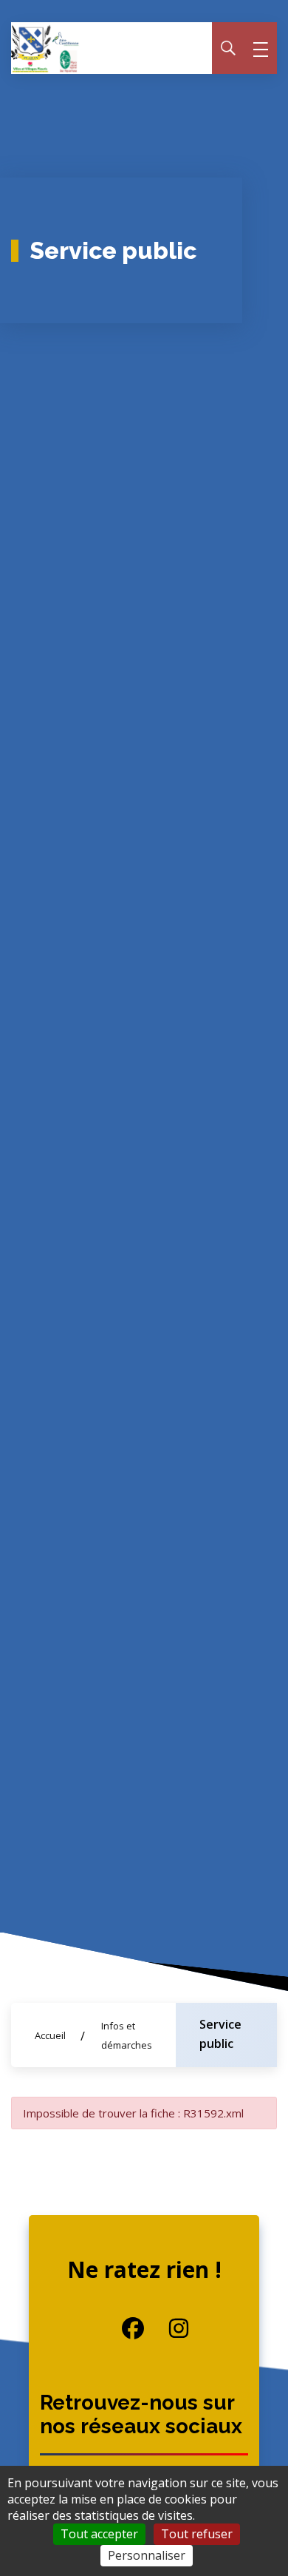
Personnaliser (147, 2555)
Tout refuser (197, 2534)
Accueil (50, 2035)
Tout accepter (99, 2534)
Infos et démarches (127, 2035)
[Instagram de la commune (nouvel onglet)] (167, 2328)
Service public (220, 2034)
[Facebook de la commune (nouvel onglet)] (122, 2328)
